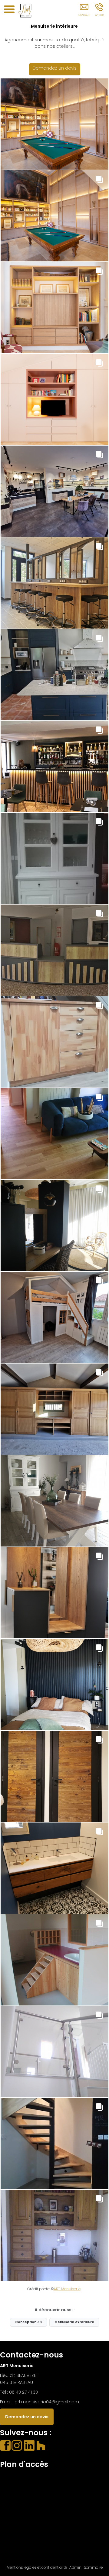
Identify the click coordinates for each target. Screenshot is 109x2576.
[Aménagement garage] (54, 1409)
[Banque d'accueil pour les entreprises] (54, 950)
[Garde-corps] (54, 2052)
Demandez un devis (55, 68)
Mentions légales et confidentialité (37, 2567)
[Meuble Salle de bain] (54, 1868)
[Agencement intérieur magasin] (54, 491)
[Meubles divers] (54, 858)
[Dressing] (54, 399)
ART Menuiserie (67, 2289)
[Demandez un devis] (84, 11)
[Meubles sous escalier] (54, 1042)
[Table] (54, 1501)
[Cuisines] (54, 675)
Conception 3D (28, 2322)
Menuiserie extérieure (74, 2322)
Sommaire (93, 2567)
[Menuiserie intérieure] (54, 124)
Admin (75, 2567)
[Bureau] (54, 2235)
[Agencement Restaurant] (54, 767)
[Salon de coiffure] (54, 583)
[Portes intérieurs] (54, 1776)
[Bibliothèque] (54, 216)
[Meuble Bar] (54, 1593)
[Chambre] (54, 1685)
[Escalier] (54, 2143)
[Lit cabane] (54, 1317)
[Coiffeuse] (54, 1226)
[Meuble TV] (54, 308)
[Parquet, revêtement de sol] (54, 1134)
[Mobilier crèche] (54, 1960)
